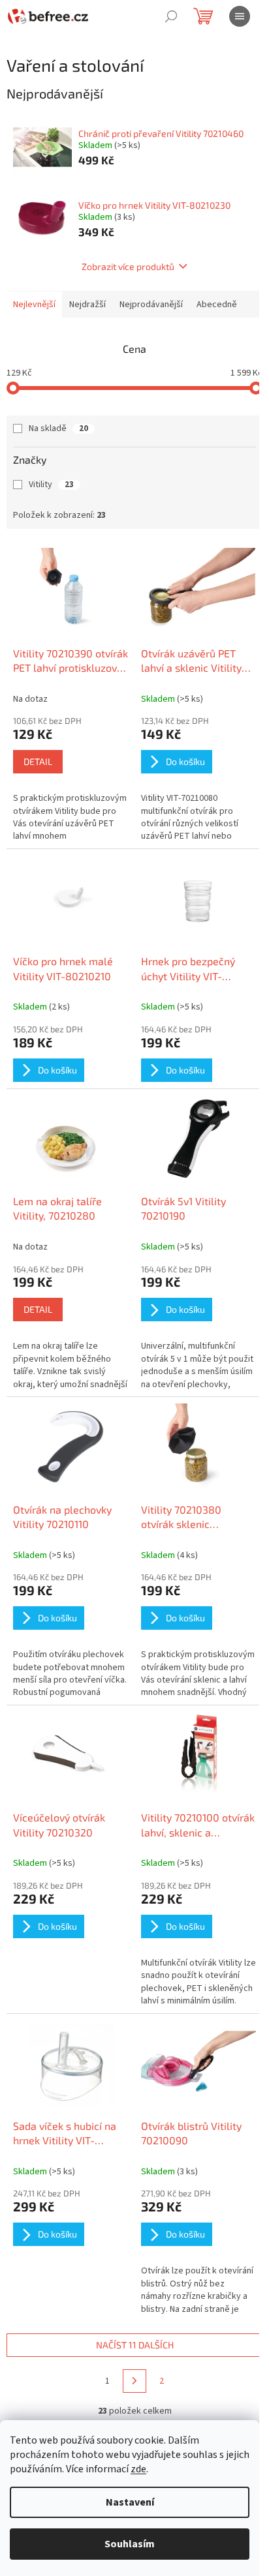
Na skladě (58, 428)
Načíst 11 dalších (135, 2345)
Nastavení (130, 2502)
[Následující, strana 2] (134, 2381)
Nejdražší (87, 305)
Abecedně (217, 305)
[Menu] (240, 16)
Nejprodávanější (151, 305)
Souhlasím (130, 2544)
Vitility (51, 485)
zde (138, 2469)
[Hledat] (171, 16)
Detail (38, 761)
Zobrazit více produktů (128, 266)
